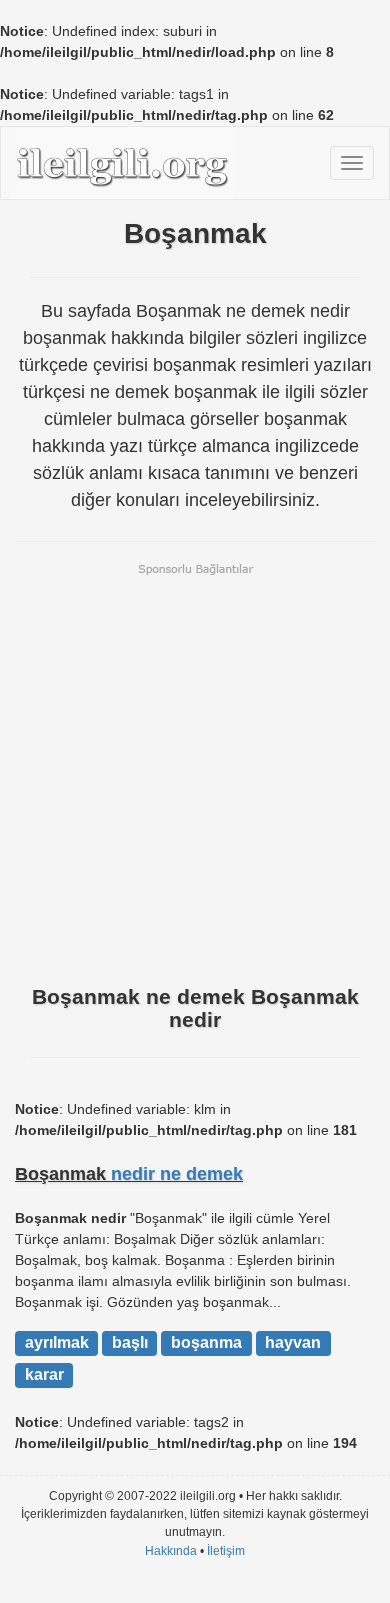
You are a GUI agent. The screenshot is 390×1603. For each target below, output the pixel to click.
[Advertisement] (195, 772)
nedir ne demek (177, 1174)
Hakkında (171, 1551)
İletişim (226, 1551)
